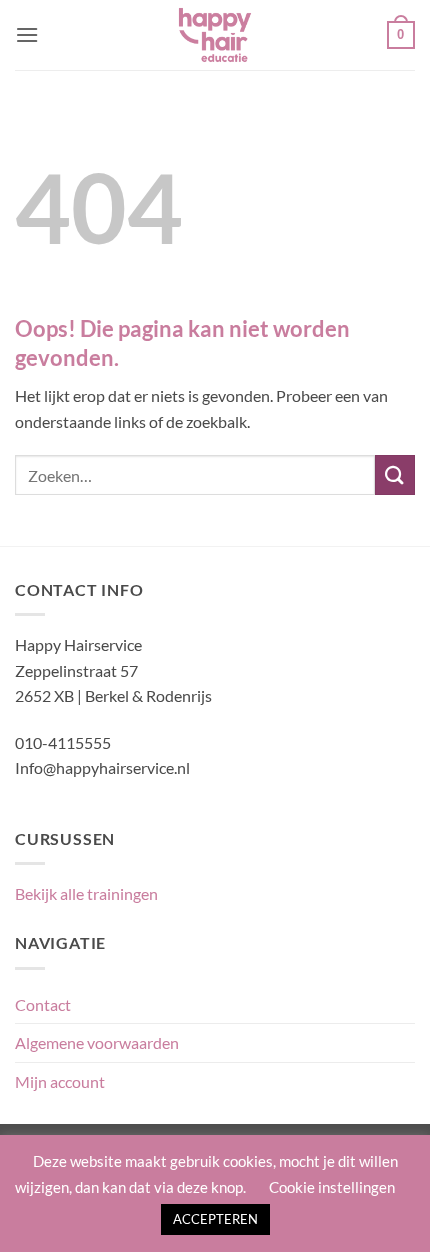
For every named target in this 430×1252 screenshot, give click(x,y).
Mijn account (60, 1081)
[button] (27, 34)
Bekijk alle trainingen (86, 893)
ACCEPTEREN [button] (215, 1219)
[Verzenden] (395, 474)
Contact (43, 1004)
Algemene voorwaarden (97, 1042)
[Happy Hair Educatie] (215, 35)
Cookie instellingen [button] (332, 1187)
